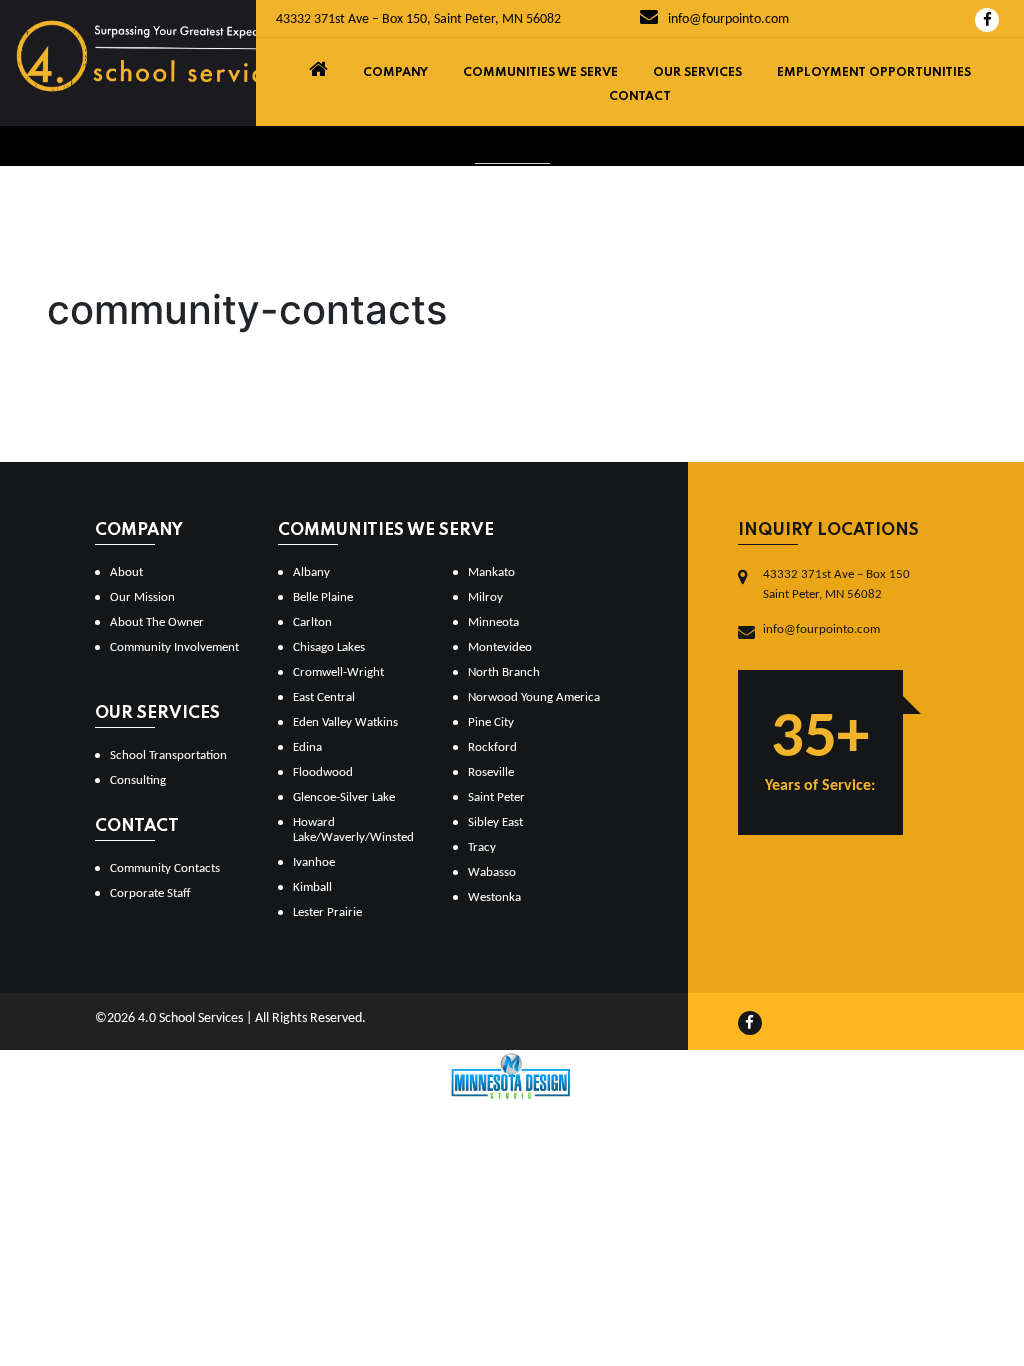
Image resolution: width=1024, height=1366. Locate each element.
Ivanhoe (314, 862)
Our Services (697, 73)
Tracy (482, 847)
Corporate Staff (150, 893)
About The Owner (157, 622)
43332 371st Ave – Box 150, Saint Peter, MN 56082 (418, 19)
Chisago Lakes (329, 647)
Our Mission (142, 597)
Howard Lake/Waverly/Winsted (353, 830)
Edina (307, 747)
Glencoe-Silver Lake (344, 797)
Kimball (312, 887)
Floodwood (323, 772)
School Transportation (168, 755)
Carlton (312, 622)
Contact (640, 97)
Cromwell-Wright (338, 672)
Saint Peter (496, 797)
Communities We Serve (540, 73)
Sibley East (495, 822)
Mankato (491, 572)
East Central (324, 697)
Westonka (494, 897)
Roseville (491, 772)
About (126, 572)
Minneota (493, 622)
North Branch (504, 672)
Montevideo (500, 647)
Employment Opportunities (874, 73)
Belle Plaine (323, 597)
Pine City (491, 722)
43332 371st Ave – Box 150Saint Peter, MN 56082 (836, 584)
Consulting (138, 780)
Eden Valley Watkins (345, 722)
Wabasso (492, 872)
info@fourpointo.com (727, 19)
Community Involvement (174, 647)
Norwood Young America (534, 697)
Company (395, 73)
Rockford (492, 747)
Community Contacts (165, 868)
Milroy (485, 597)
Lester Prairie (327, 912)
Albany (311, 572)
